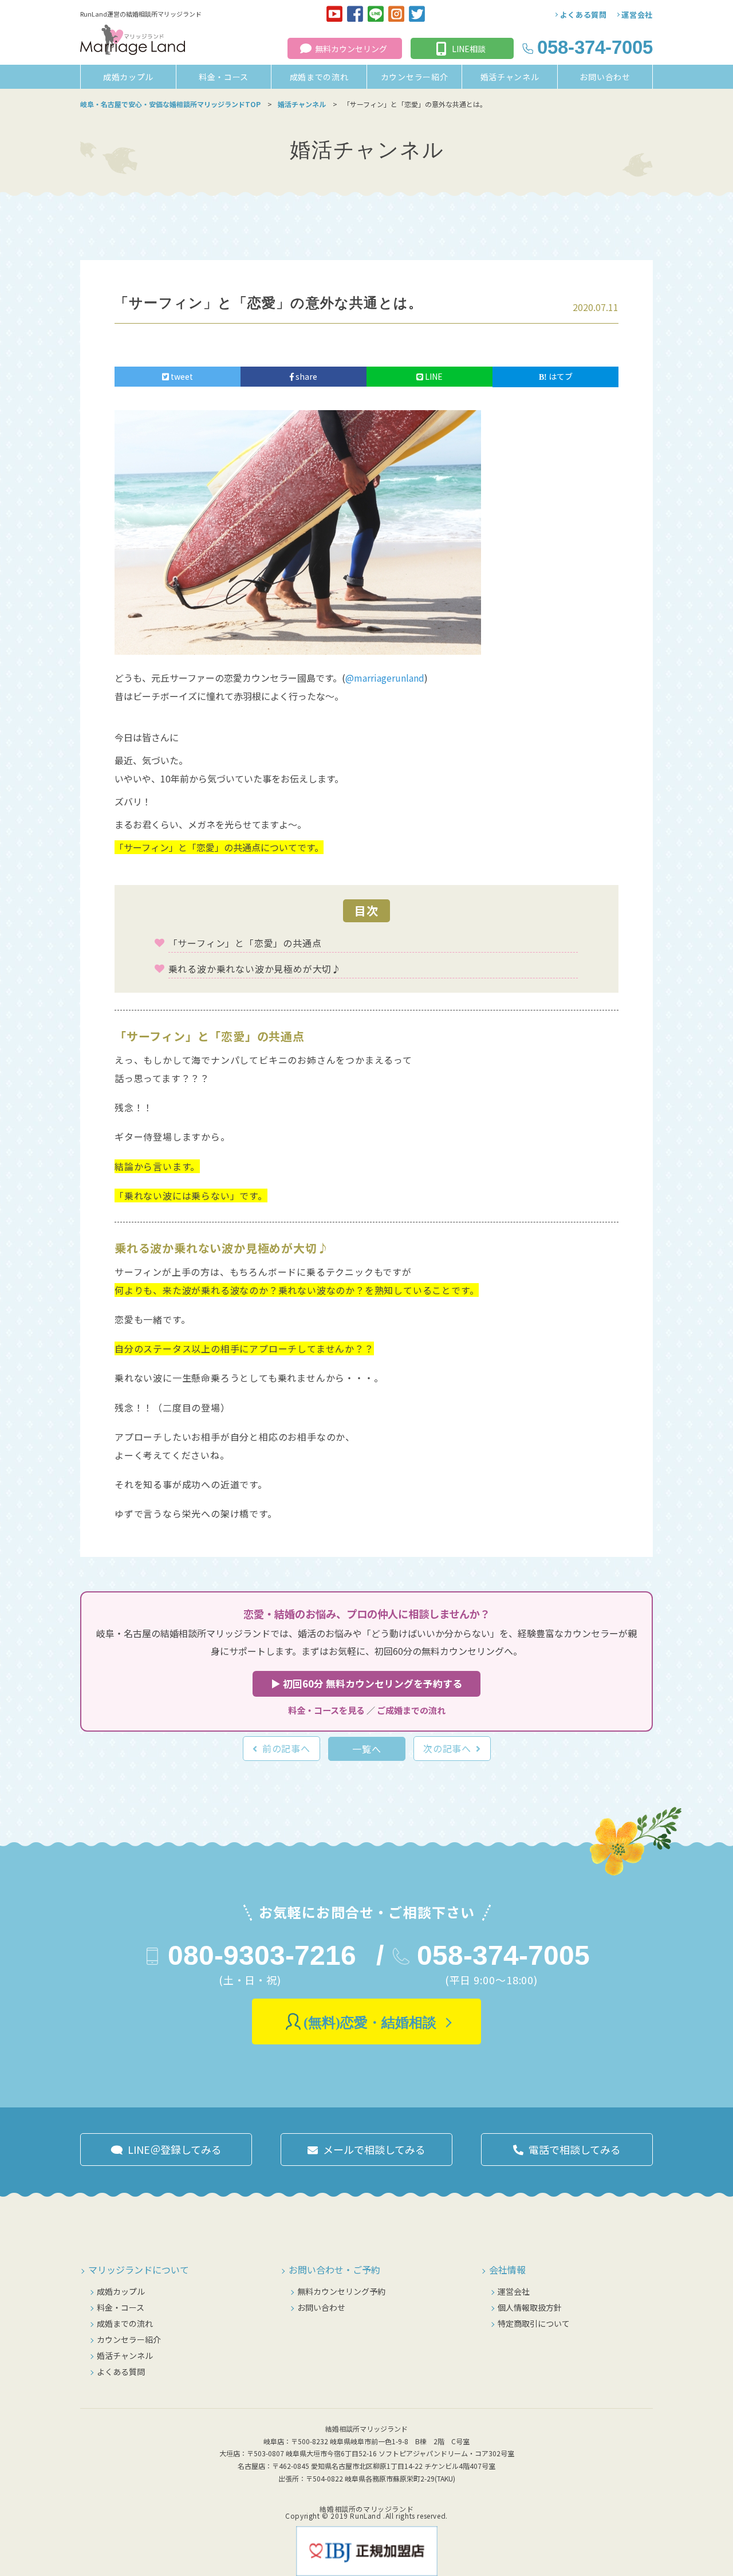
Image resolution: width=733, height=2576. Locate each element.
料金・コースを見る (326, 1710)
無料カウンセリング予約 (341, 2291)
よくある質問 (584, 15)
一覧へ (366, 1749)
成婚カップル (128, 77)
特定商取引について (534, 2323)
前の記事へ (286, 1748)
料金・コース (224, 77)
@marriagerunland (385, 678)
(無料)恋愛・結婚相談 (370, 2023)
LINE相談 (469, 49)
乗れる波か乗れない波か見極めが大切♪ (255, 969)
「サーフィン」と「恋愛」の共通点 (245, 943)
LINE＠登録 (175, 2149)
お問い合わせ (605, 77)
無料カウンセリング (351, 49)
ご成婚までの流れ (411, 1710)
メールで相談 (374, 2149)
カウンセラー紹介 (415, 77)
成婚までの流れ (319, 77)
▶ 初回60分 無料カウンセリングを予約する (366, 1684)
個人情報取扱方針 (530, 2307)
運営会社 (637, 15)
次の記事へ (447, 1748)
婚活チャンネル (510, 77)
